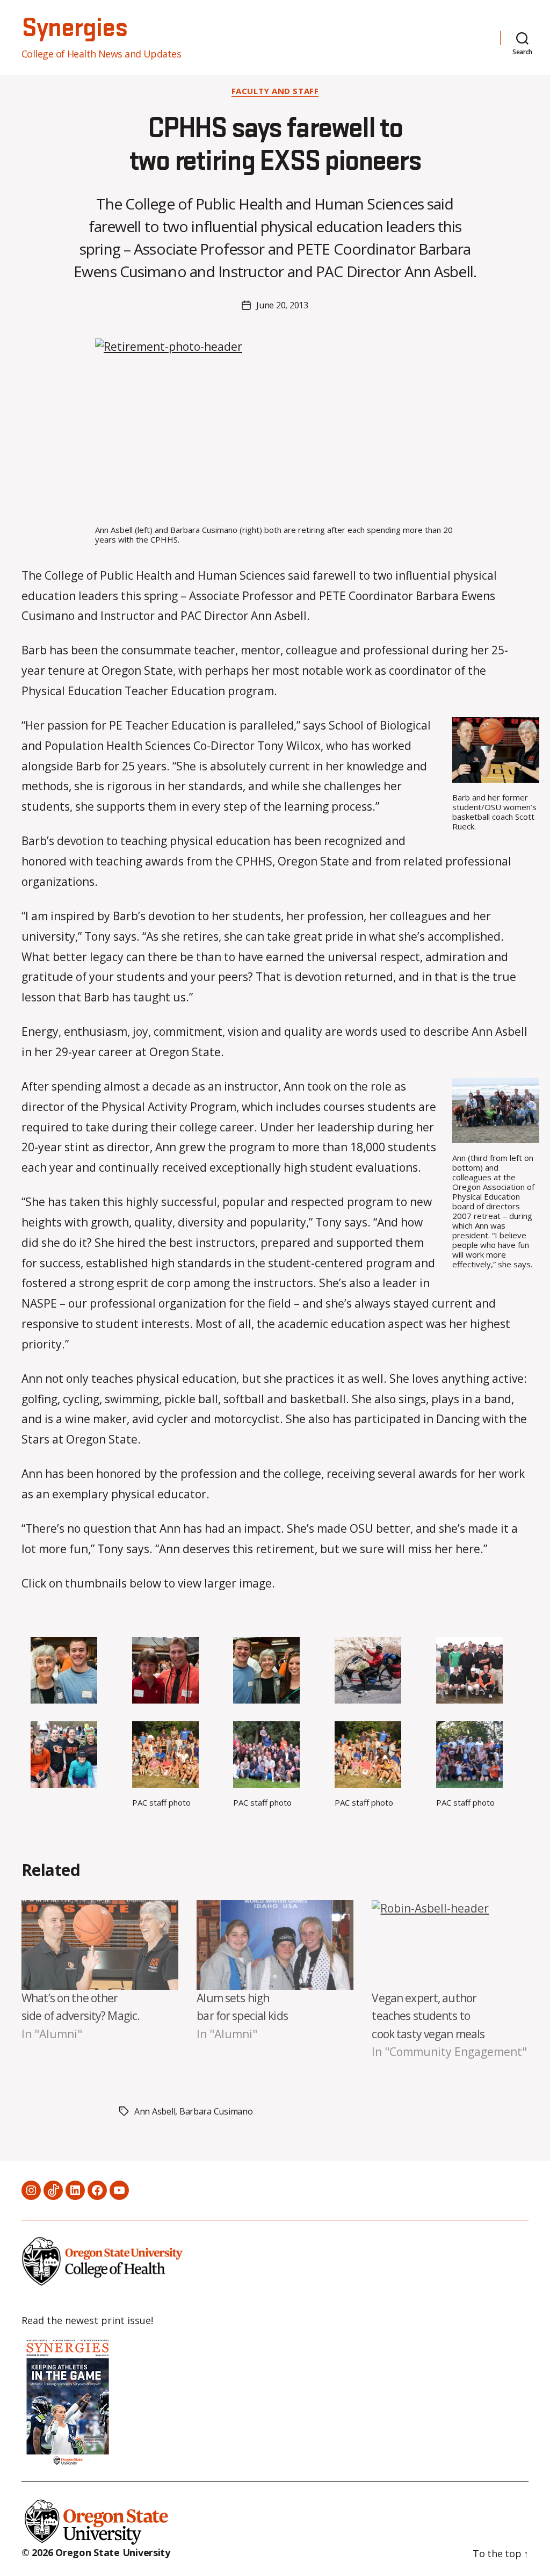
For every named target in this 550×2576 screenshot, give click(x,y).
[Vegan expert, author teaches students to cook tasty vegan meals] (450, 1945)
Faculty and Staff (275, 91)
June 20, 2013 (282, 305)
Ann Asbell (155, 2111)
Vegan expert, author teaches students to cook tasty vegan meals (428, 2016)
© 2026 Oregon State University (96, 2552)
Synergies (74, 28)
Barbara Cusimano (216, 2111)
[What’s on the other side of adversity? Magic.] (100, 1945)
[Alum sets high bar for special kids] (275, 1945)
